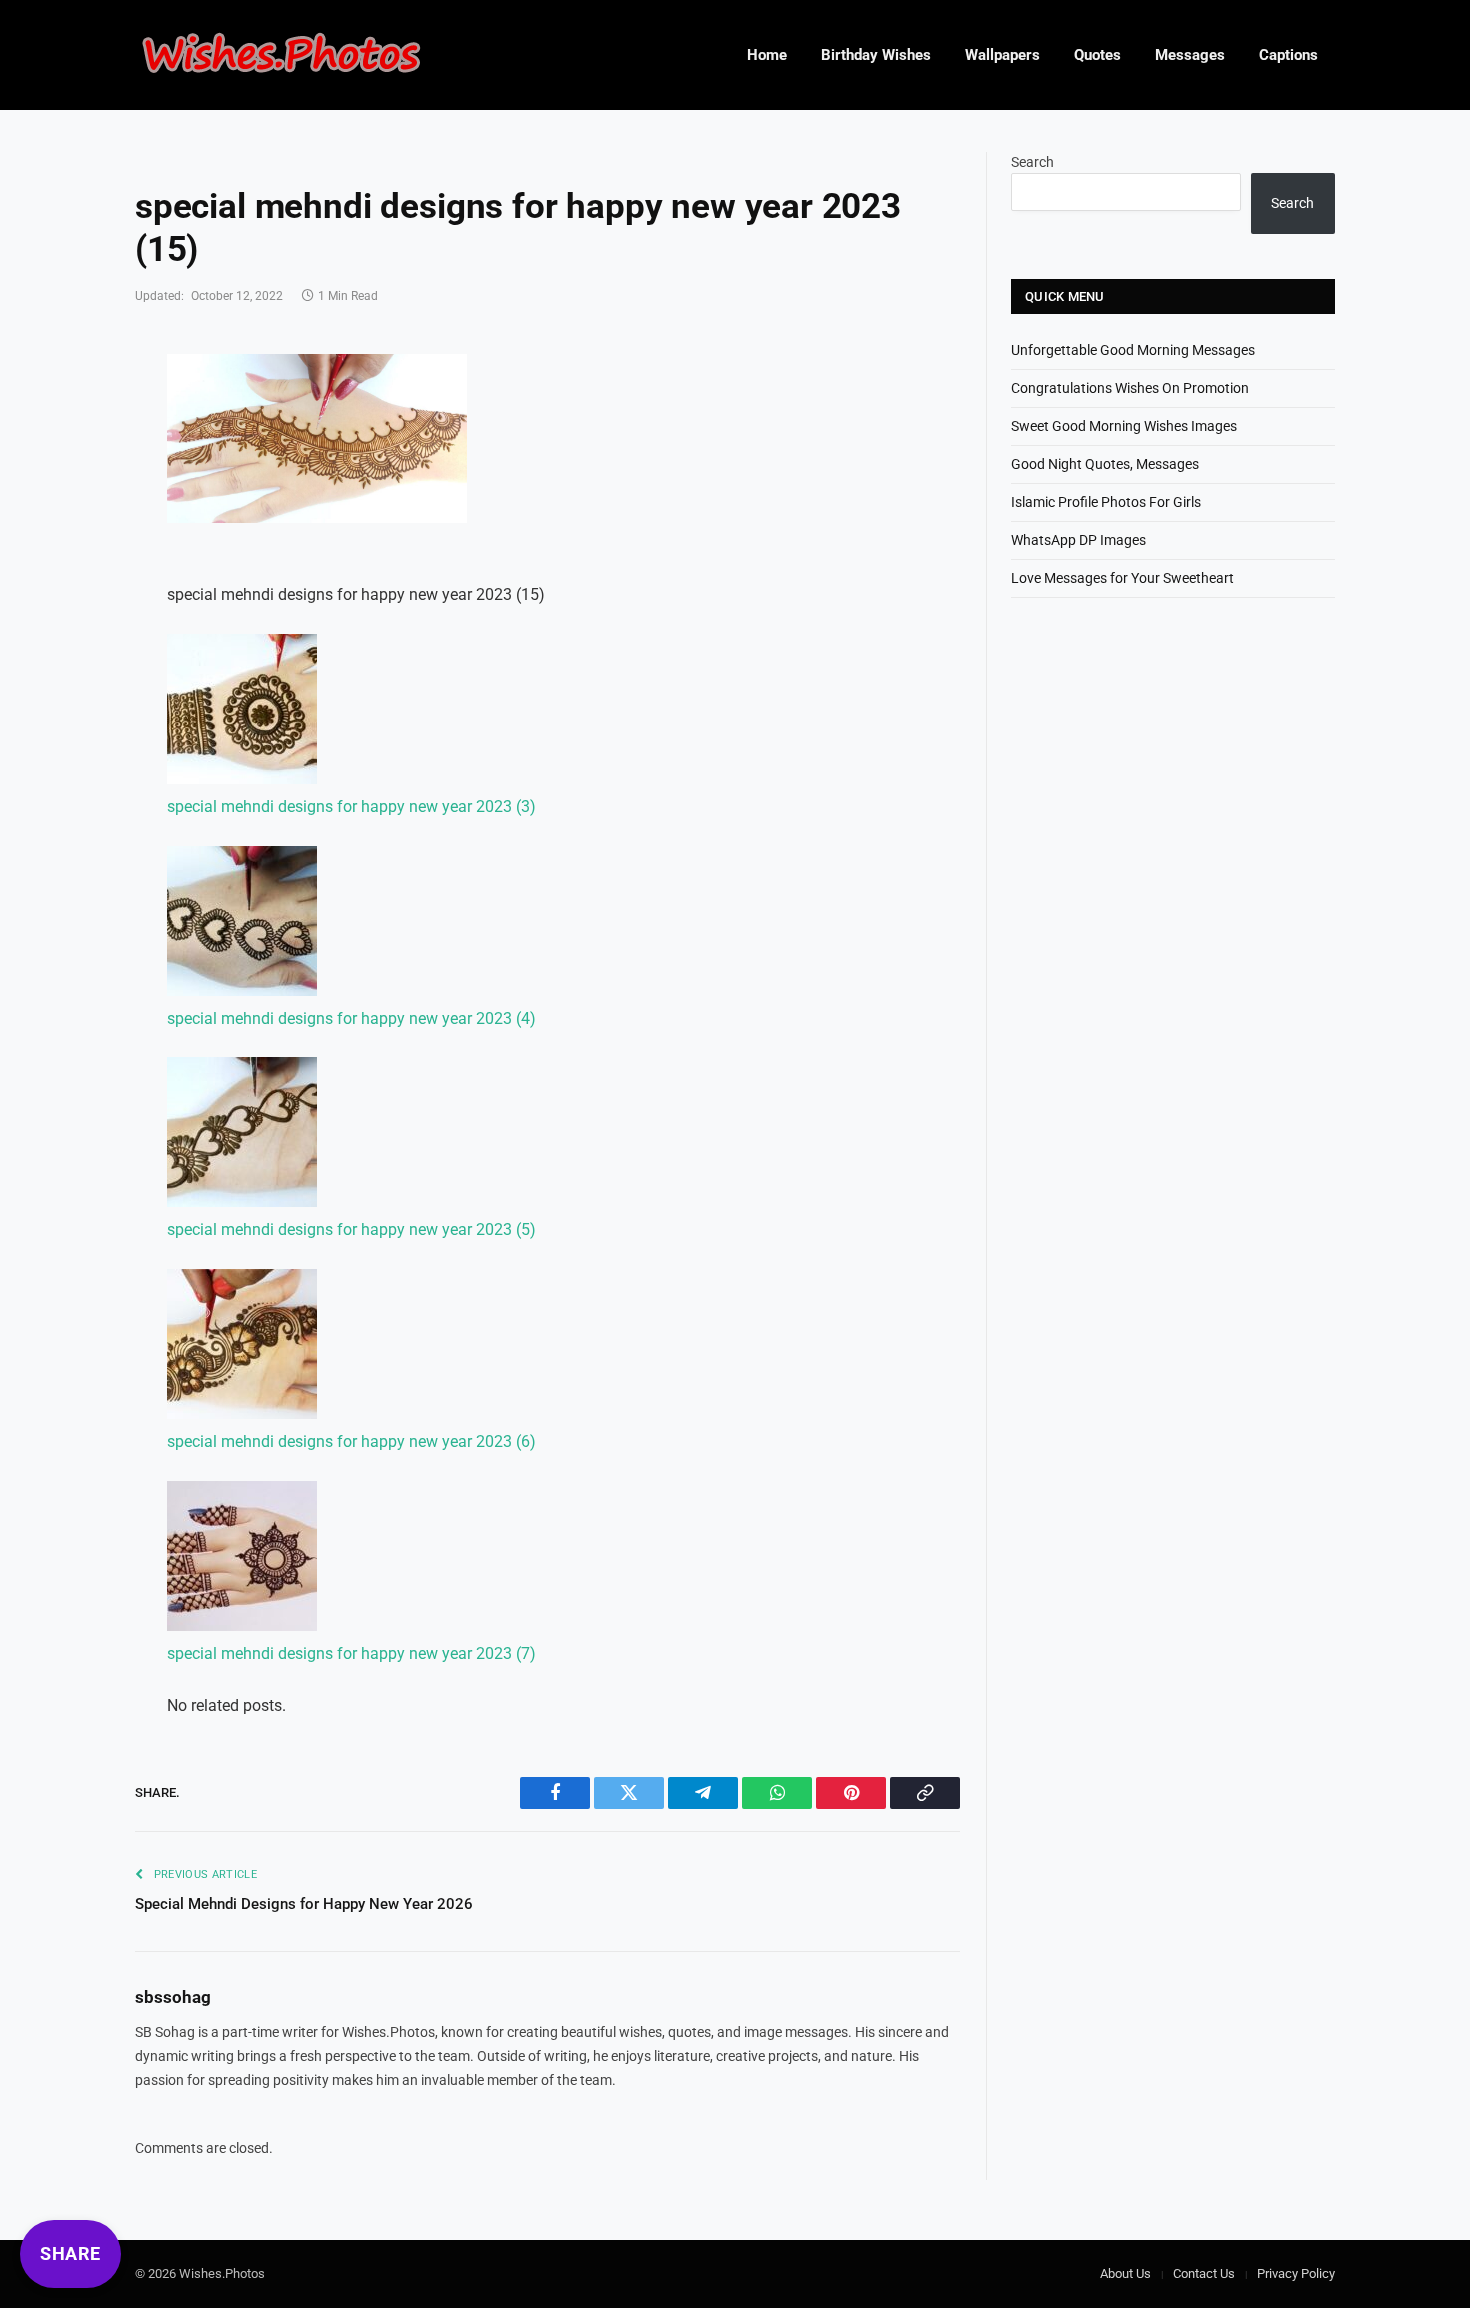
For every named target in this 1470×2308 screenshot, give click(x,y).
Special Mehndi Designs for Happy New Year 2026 (304, 1904)
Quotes (1097, 55)
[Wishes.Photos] (281, 55)
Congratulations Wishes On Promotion (1130, 388)
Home (767, 55)
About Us (1125, 2273)
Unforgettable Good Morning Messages (1133, 350)
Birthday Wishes (876, 55)
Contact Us (1204, 2273)
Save (224, 381)
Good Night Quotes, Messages (1105, 464)
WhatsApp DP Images (1078, 540)
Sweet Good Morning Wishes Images (1124, 426)
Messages (1190, 55)
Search (1032, 162)
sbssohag (173, 1997)
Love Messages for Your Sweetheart (1122, 578)
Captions (1288, 55)
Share (70, 2253)
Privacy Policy (1296, 2273)
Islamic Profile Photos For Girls (1106, 502)
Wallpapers (1002, 55)
